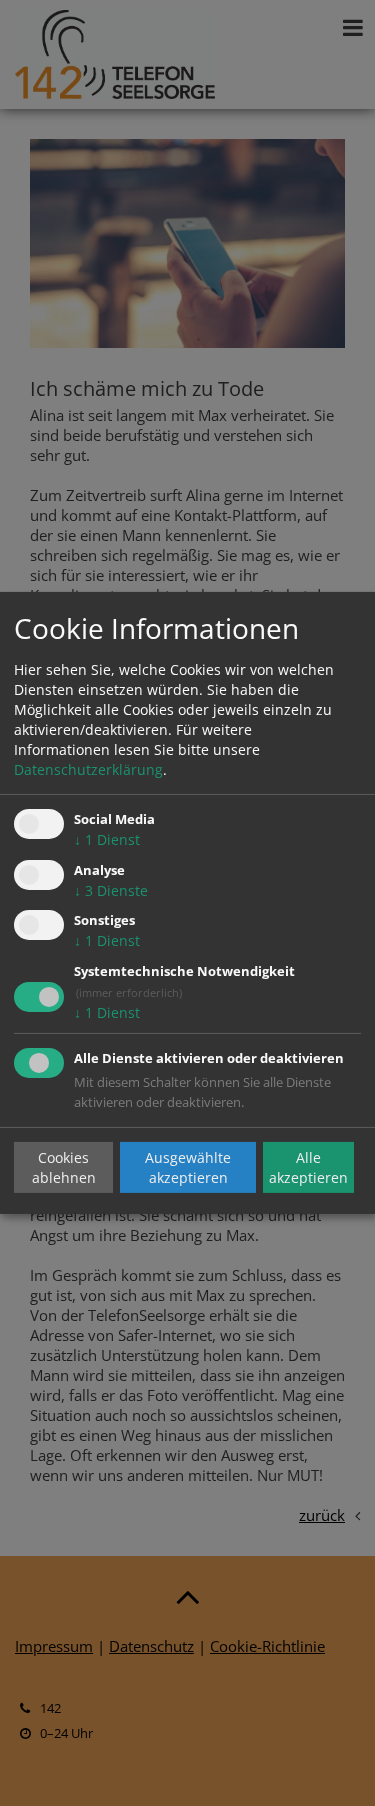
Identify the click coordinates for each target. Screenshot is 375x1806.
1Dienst (107, 839)
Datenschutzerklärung (88, 769)
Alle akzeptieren (308, 1166)
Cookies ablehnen (64, 1166)
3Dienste (111, 890)
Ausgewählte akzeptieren (188, 1166)
